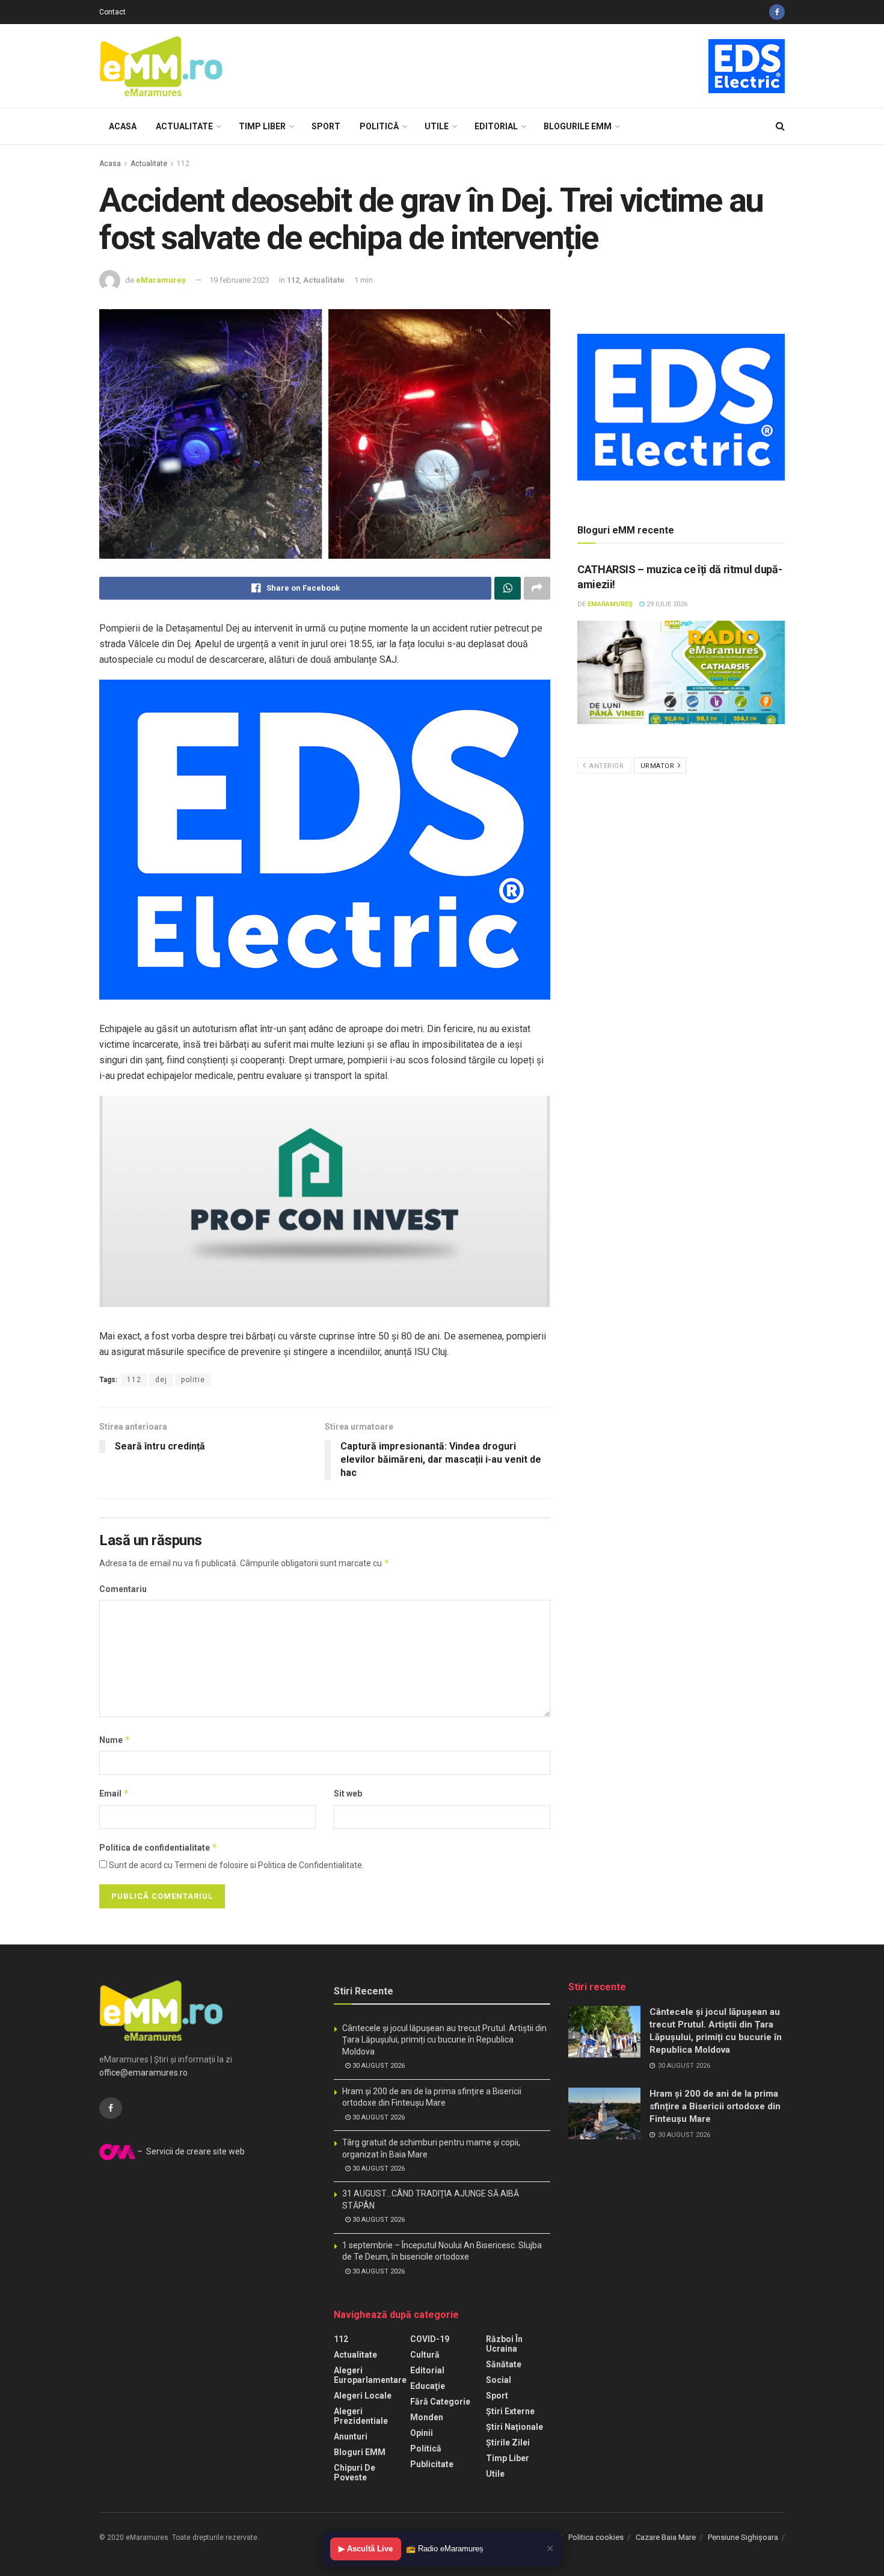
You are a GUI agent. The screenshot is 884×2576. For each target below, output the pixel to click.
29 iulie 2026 (666, 604)
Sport (326, 126)
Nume (115, 1740)
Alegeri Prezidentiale (361, 2416)
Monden (427, 2417)
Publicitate (432, 2464)
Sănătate (504, 2364)
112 (183, 164)
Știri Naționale (514, 2427)
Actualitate (184, 126)
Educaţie (428, 2386)
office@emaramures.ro (143, 2073)
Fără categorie (440, 2402)
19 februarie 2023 (239, 280)
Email (114, 1793)
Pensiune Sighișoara (743, 2537)
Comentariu (123, 1589)
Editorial (496, 126)
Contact (112, 12)
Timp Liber (262, 126)
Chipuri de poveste (355, 2473)
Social (499, 2380)
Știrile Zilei (508, 2442)
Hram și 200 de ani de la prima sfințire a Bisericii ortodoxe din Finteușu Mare (715, 2106)
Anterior (606, 766)
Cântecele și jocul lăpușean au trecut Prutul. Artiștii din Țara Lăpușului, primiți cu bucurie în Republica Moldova (444, 2040)
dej (161, 1380)
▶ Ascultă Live (366, 2549)
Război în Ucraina (504, 2344)
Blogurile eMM (578, 126)
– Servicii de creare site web (190, 2151)
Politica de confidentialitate (158, 1847)
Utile (437, 126)
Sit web (348, 1794)
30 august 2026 (378, 2066)
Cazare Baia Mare (666, 2537)
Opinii (422, 2433)
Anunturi (351, 2436)
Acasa (123, 126)
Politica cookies (596, 2537)
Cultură (425, 2355)
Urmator (658, 766)
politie (193, 1380)
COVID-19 (430, 2339)
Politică (379, 126)
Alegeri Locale (363, 2396)
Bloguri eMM (360, 2452)
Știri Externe (510, 2411)
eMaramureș (161, 280)
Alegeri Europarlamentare (370, 2375)
